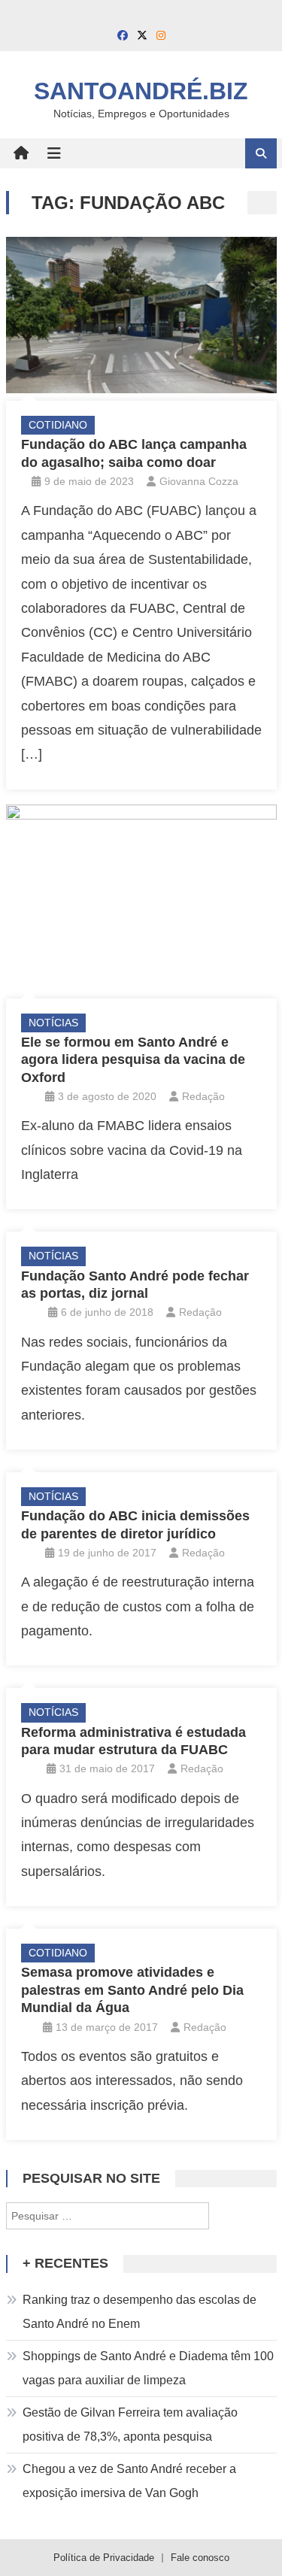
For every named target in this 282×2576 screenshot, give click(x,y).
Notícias (53, 1023)
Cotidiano (58, 425)
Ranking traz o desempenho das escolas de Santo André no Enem (139, 2312)
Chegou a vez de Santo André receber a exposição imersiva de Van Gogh (129, 2481)
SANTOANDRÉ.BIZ (141, 91)
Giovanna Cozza (199, 481)
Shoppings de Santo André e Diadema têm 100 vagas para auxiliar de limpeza (148, 2368)
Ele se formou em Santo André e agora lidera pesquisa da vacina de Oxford (133, 1060)
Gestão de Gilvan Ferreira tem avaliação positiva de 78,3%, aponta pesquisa (130, 2424)
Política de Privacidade (104, 2558)
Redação (203, 1096)
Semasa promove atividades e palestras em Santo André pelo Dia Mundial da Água (132, 1990)
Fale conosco (200, 2558)
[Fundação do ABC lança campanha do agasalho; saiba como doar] (141, 315)
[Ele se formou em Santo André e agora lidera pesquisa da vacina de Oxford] (141, 898)
